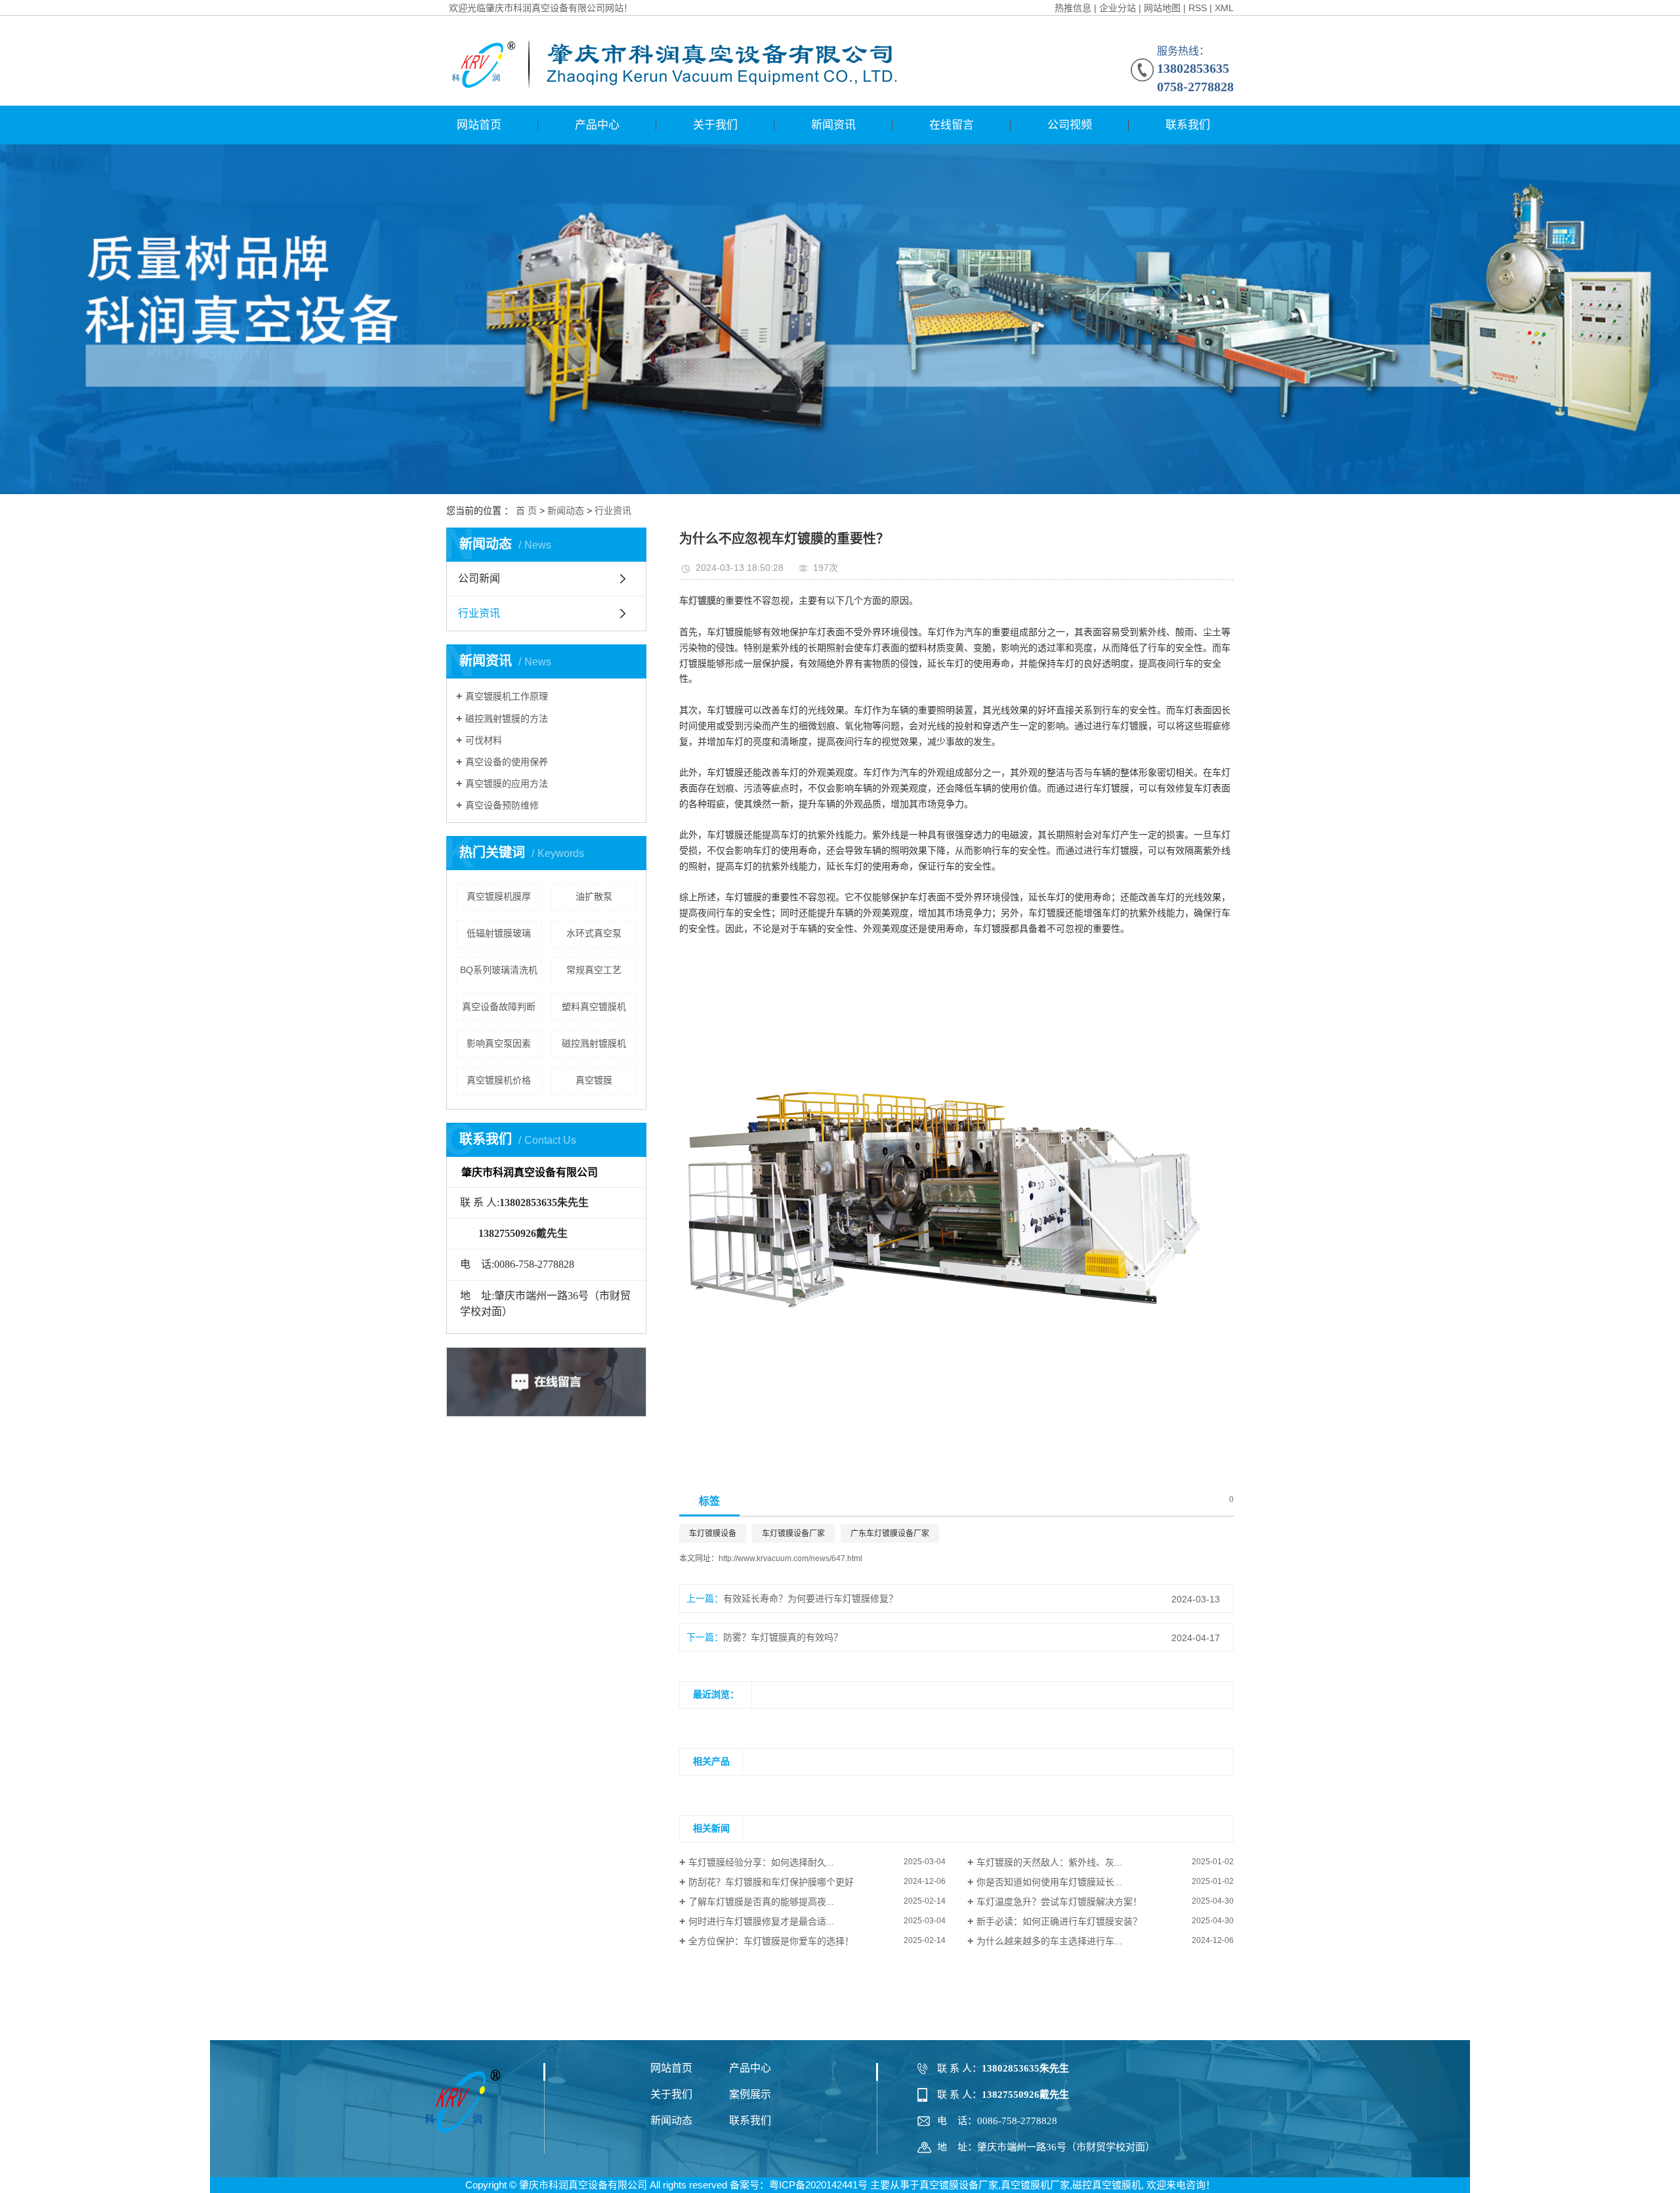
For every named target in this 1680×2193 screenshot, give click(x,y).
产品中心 (597, 125)
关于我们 (715, 125)
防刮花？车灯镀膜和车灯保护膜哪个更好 (771, 1882)
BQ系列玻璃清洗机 (499, 970)
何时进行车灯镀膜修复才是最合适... (761, 1921)
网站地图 (1162, 8)
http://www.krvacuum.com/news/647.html (790, 1558)
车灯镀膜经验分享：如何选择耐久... (761, 1862)
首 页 (526, 511)
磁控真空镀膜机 (1107, 2185)
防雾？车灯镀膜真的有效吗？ (783, 1637)
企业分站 (1118, 8)
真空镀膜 (594, 1080)
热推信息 (1073, 8)
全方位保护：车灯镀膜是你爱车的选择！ (771, 1941)
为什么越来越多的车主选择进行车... (1049, 1941)
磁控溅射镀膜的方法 (507, 719)
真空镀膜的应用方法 (507, 783)
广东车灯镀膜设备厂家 (890, 1534)
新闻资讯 (833, 125)
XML (1224, 8)
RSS (1198, 8)
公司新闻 (479, 578)
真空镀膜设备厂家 (959, 2185)
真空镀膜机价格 (499, 1080)
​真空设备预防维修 (502, 805)
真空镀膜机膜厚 (499, 896)
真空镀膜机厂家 (1035, 2185)
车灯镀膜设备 (713, 1534)
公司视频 (1070, 125)
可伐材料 (484, 740)
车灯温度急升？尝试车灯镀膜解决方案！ (1059, 1902)
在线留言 (952, 125)
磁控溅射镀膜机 (594, 1043)
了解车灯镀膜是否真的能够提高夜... (761, 1902)
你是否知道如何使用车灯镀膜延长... (1049, 1882)
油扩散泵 (594, 896)
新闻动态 (566, 511)
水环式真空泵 (594, 933)
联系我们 (1188, 125)
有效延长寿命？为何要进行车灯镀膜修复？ (810, 1598)
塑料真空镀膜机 (594, 1007)
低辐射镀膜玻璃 (499, 933)
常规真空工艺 (594, 970)
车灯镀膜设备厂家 (793, 1534)
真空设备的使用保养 (507, 762)
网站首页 (479, 125)
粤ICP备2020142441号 (818, 2185)
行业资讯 (613, 511)
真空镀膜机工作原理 (507, 696)
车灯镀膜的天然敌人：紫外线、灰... (1049, 1862)
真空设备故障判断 (499, 1007)
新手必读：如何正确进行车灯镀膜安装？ (1059, 1921)
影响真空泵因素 (499, 1043)
